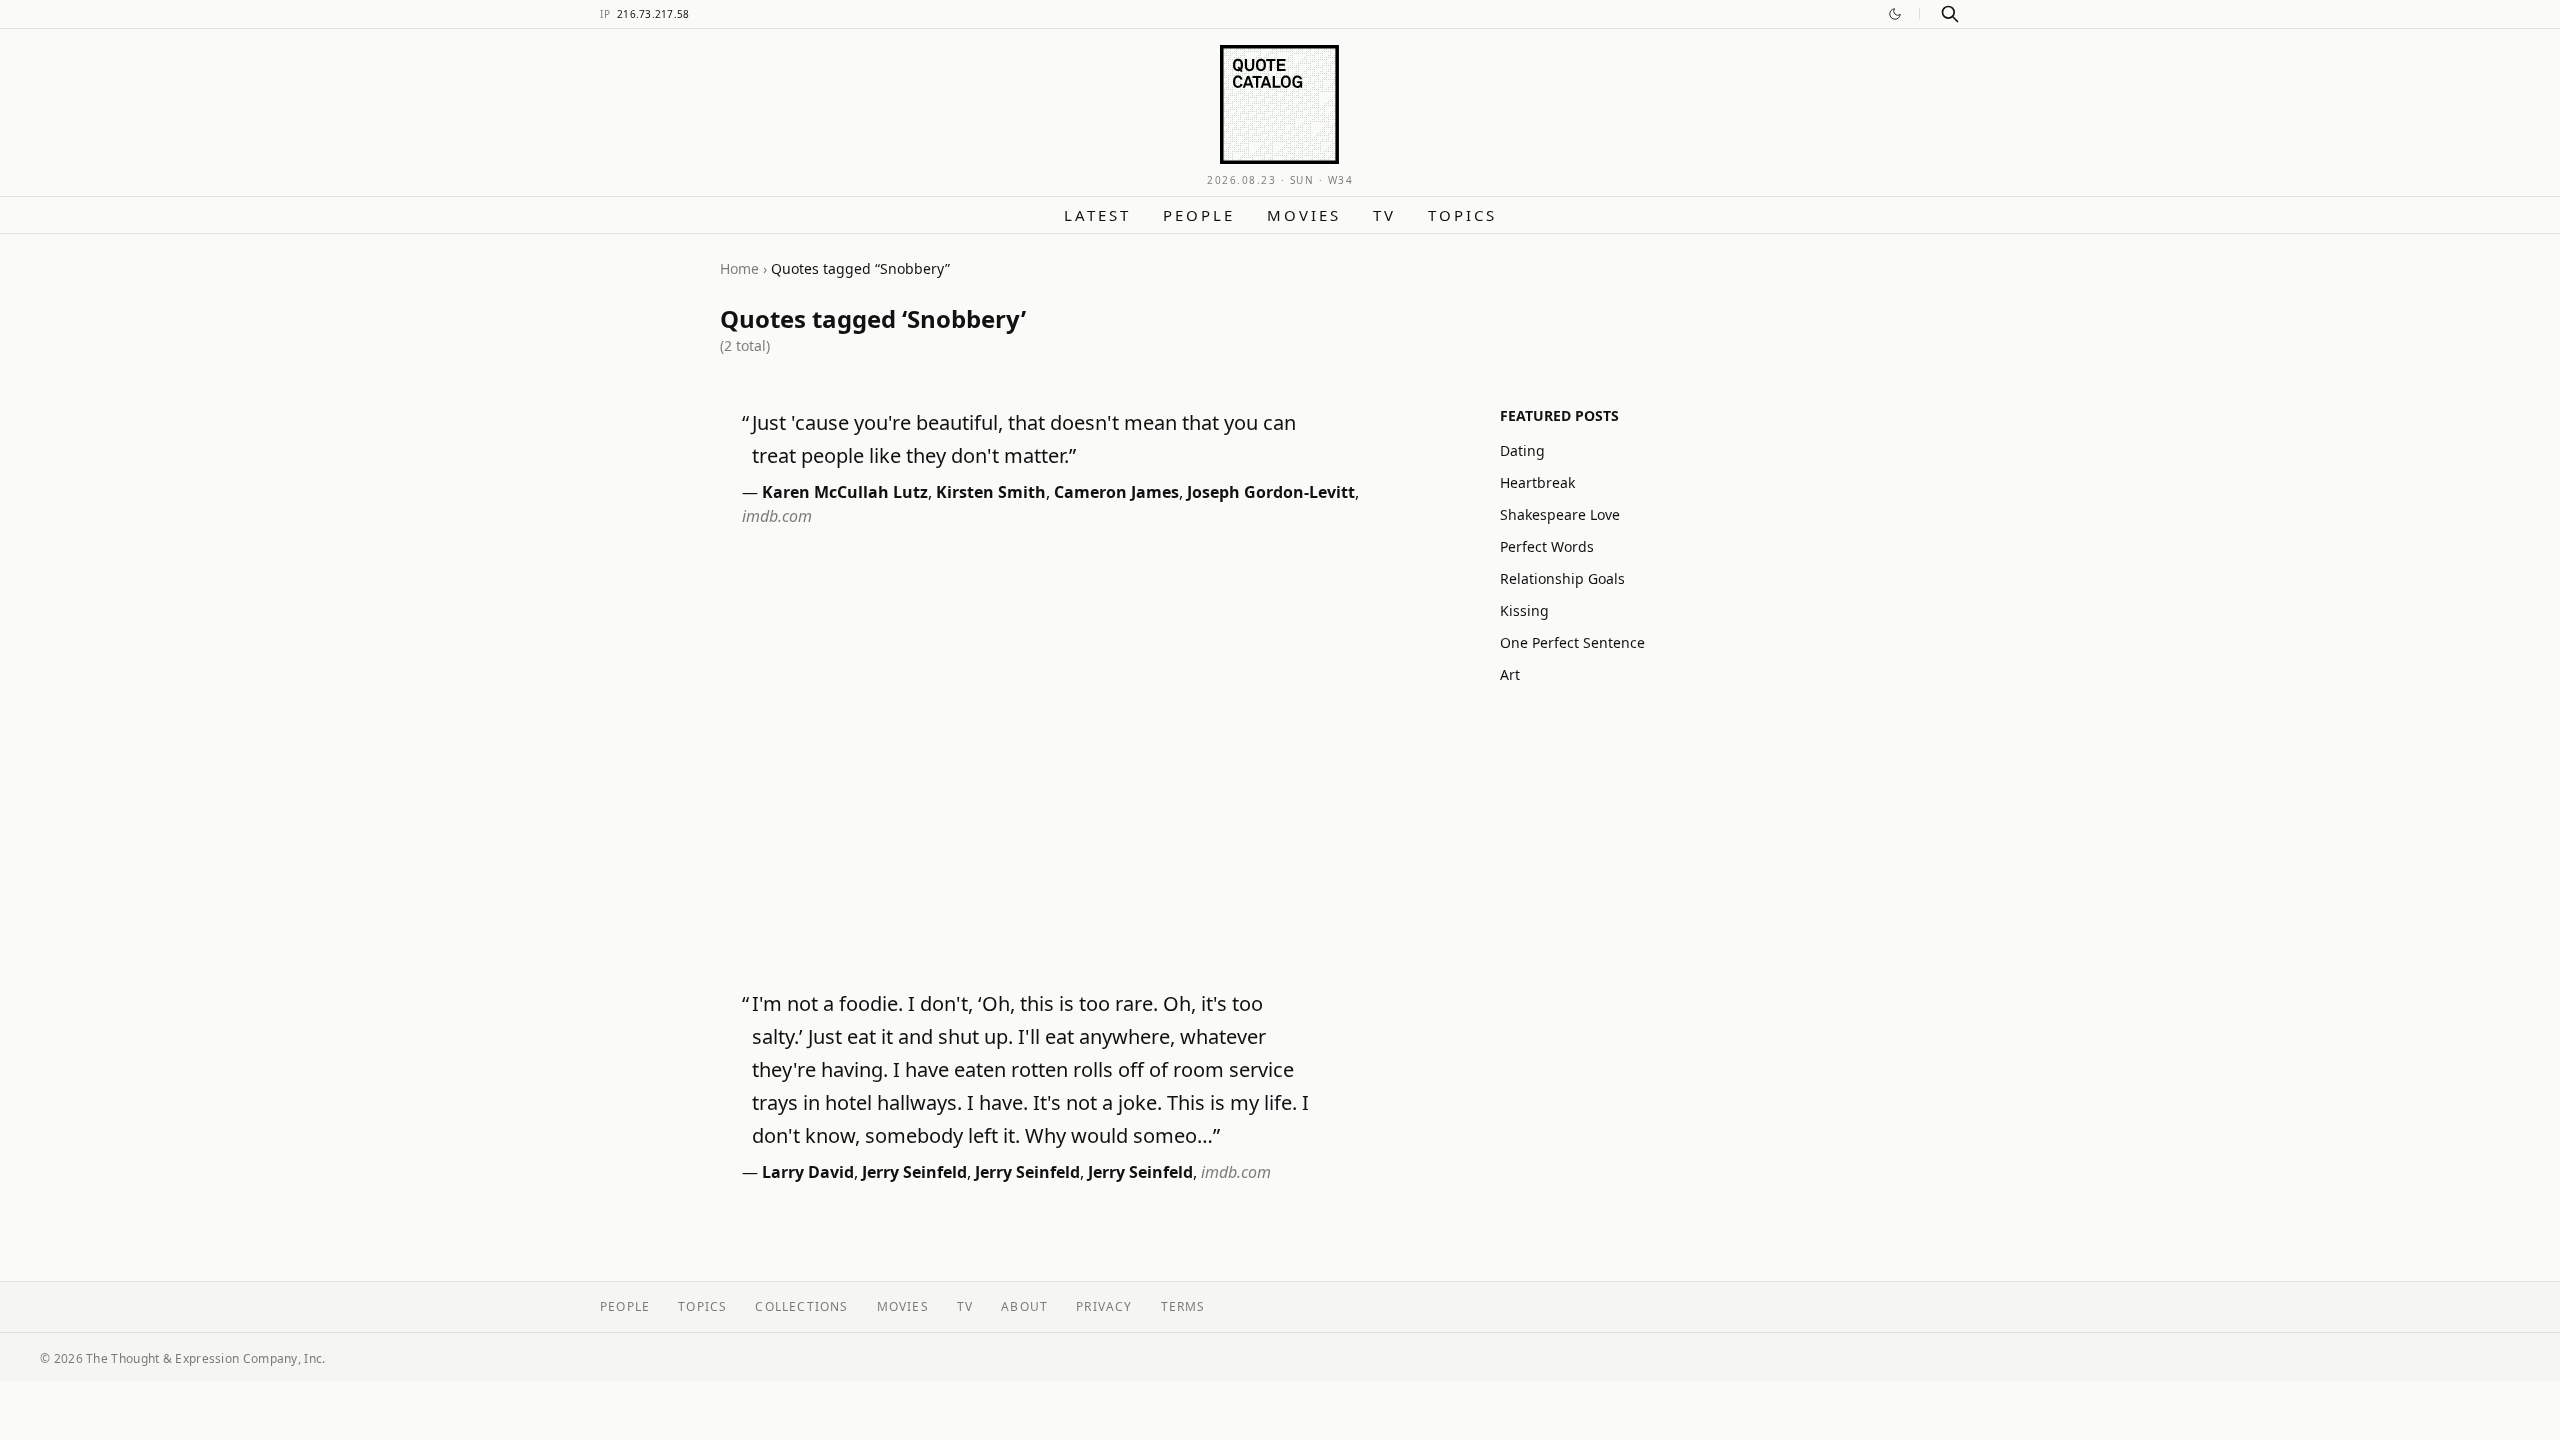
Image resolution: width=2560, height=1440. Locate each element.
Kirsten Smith (991, 492)
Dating (1522, 450)
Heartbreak (1537, 482)
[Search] (1950, 14)
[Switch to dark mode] (1895, 14)
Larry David (808, 1172)
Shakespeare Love (1560, 514)
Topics (1462, 215)
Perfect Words (1547, 546)
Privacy (1104, 1306)
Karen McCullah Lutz (845, 492)
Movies (1304, 215)
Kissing (1524, 610)
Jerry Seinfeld (914, 1172)
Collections (801, 1306)
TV (1384, 215)
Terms (1183, 1306)
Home (739, 268)
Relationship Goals (1562, 578)
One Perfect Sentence (1572, 642)
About (1024, 1306)
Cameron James (1116, 492)
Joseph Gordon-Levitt (1271, 492)
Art (1510, 674)
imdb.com (777, 516)
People (1199, 215)
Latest (1097, 215)
